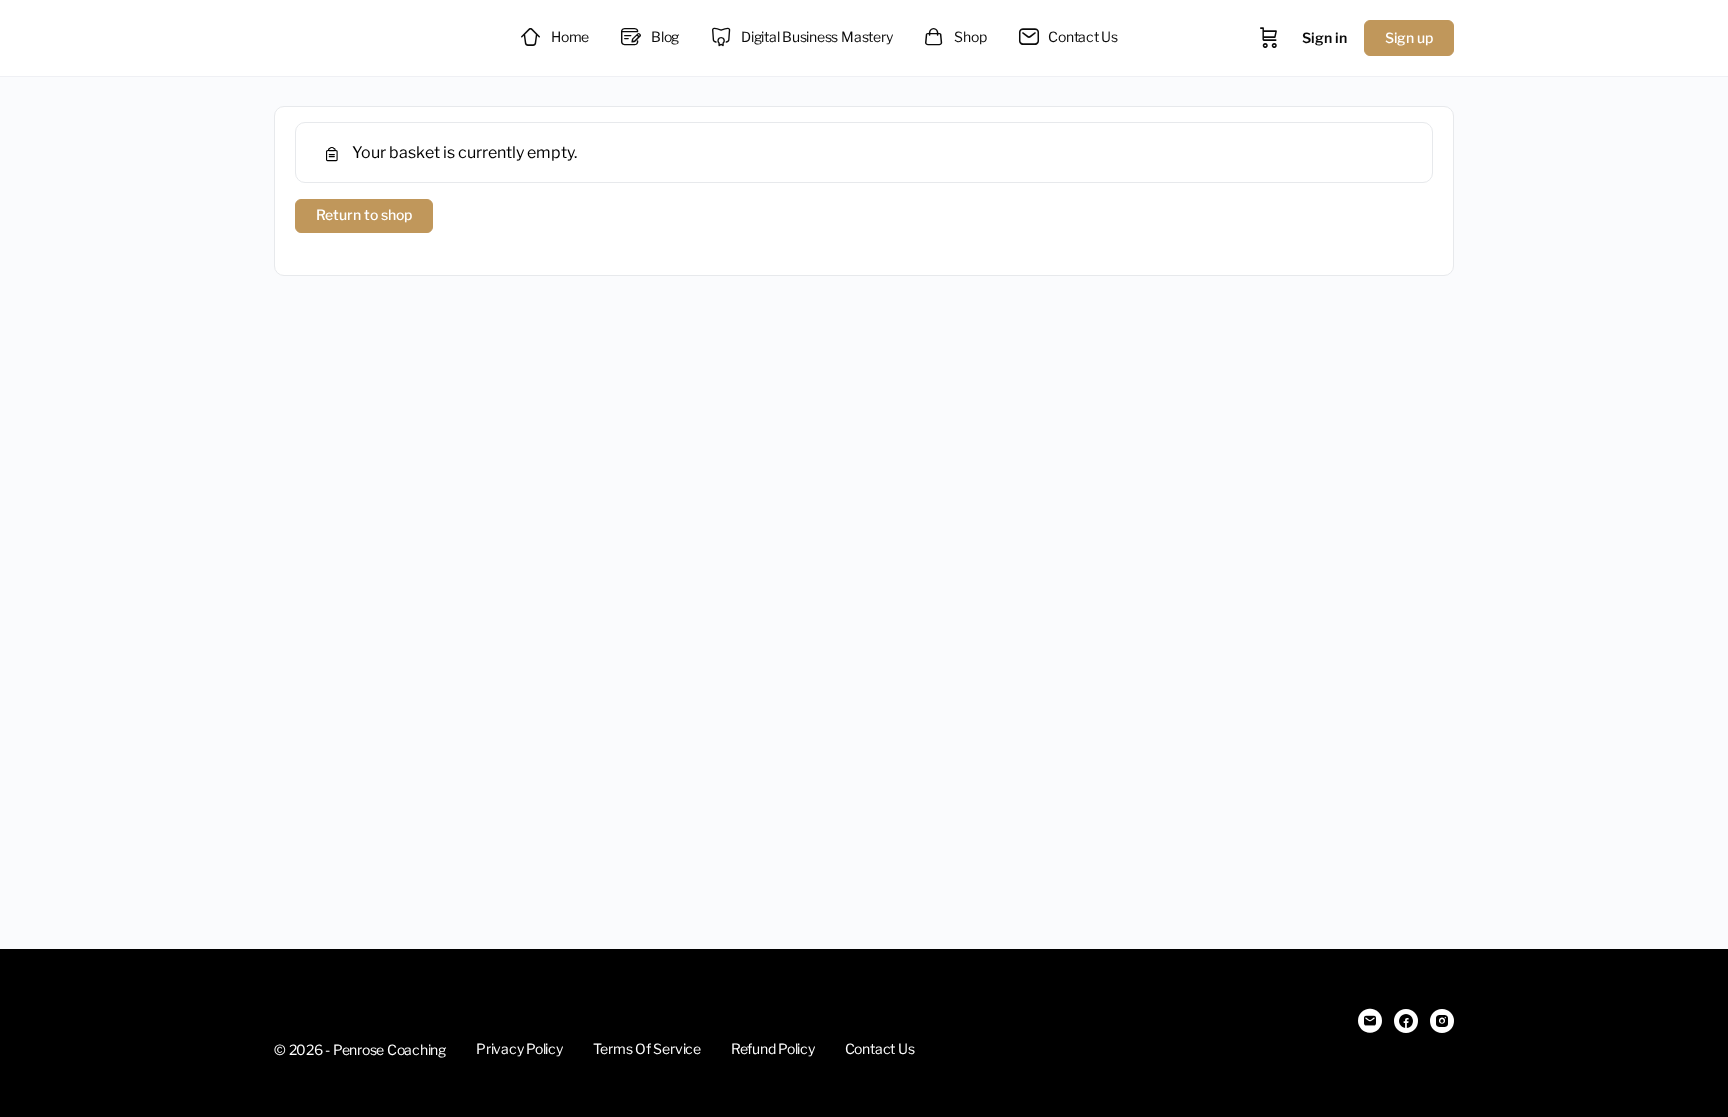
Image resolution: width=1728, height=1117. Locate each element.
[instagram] (1442, 1021)
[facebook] (1406, 1021)
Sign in (1324, 37)
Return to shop (364, 214)
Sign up (1409, 37)
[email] (1370, 1021)
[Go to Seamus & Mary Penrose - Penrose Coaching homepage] (374, 35)
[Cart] (1269, 38)
